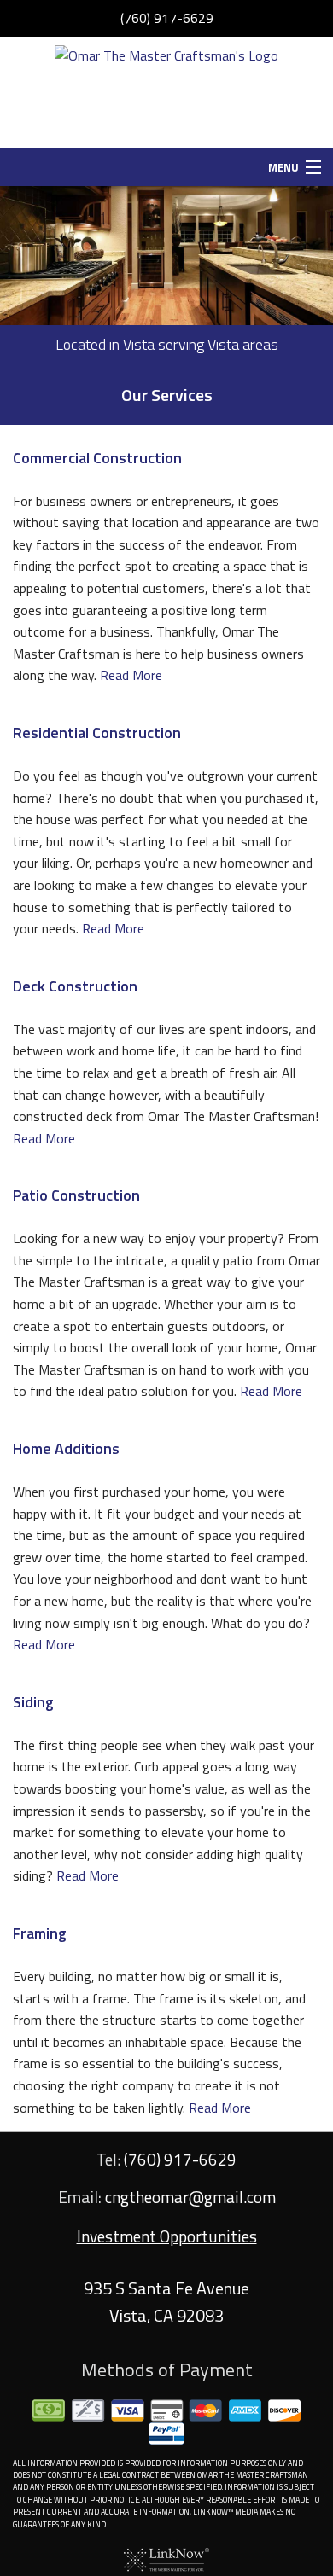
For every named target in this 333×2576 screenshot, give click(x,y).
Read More (131, 675)
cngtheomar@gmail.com (190, 2197)
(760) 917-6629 (167, 18)
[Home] (166, 90)
